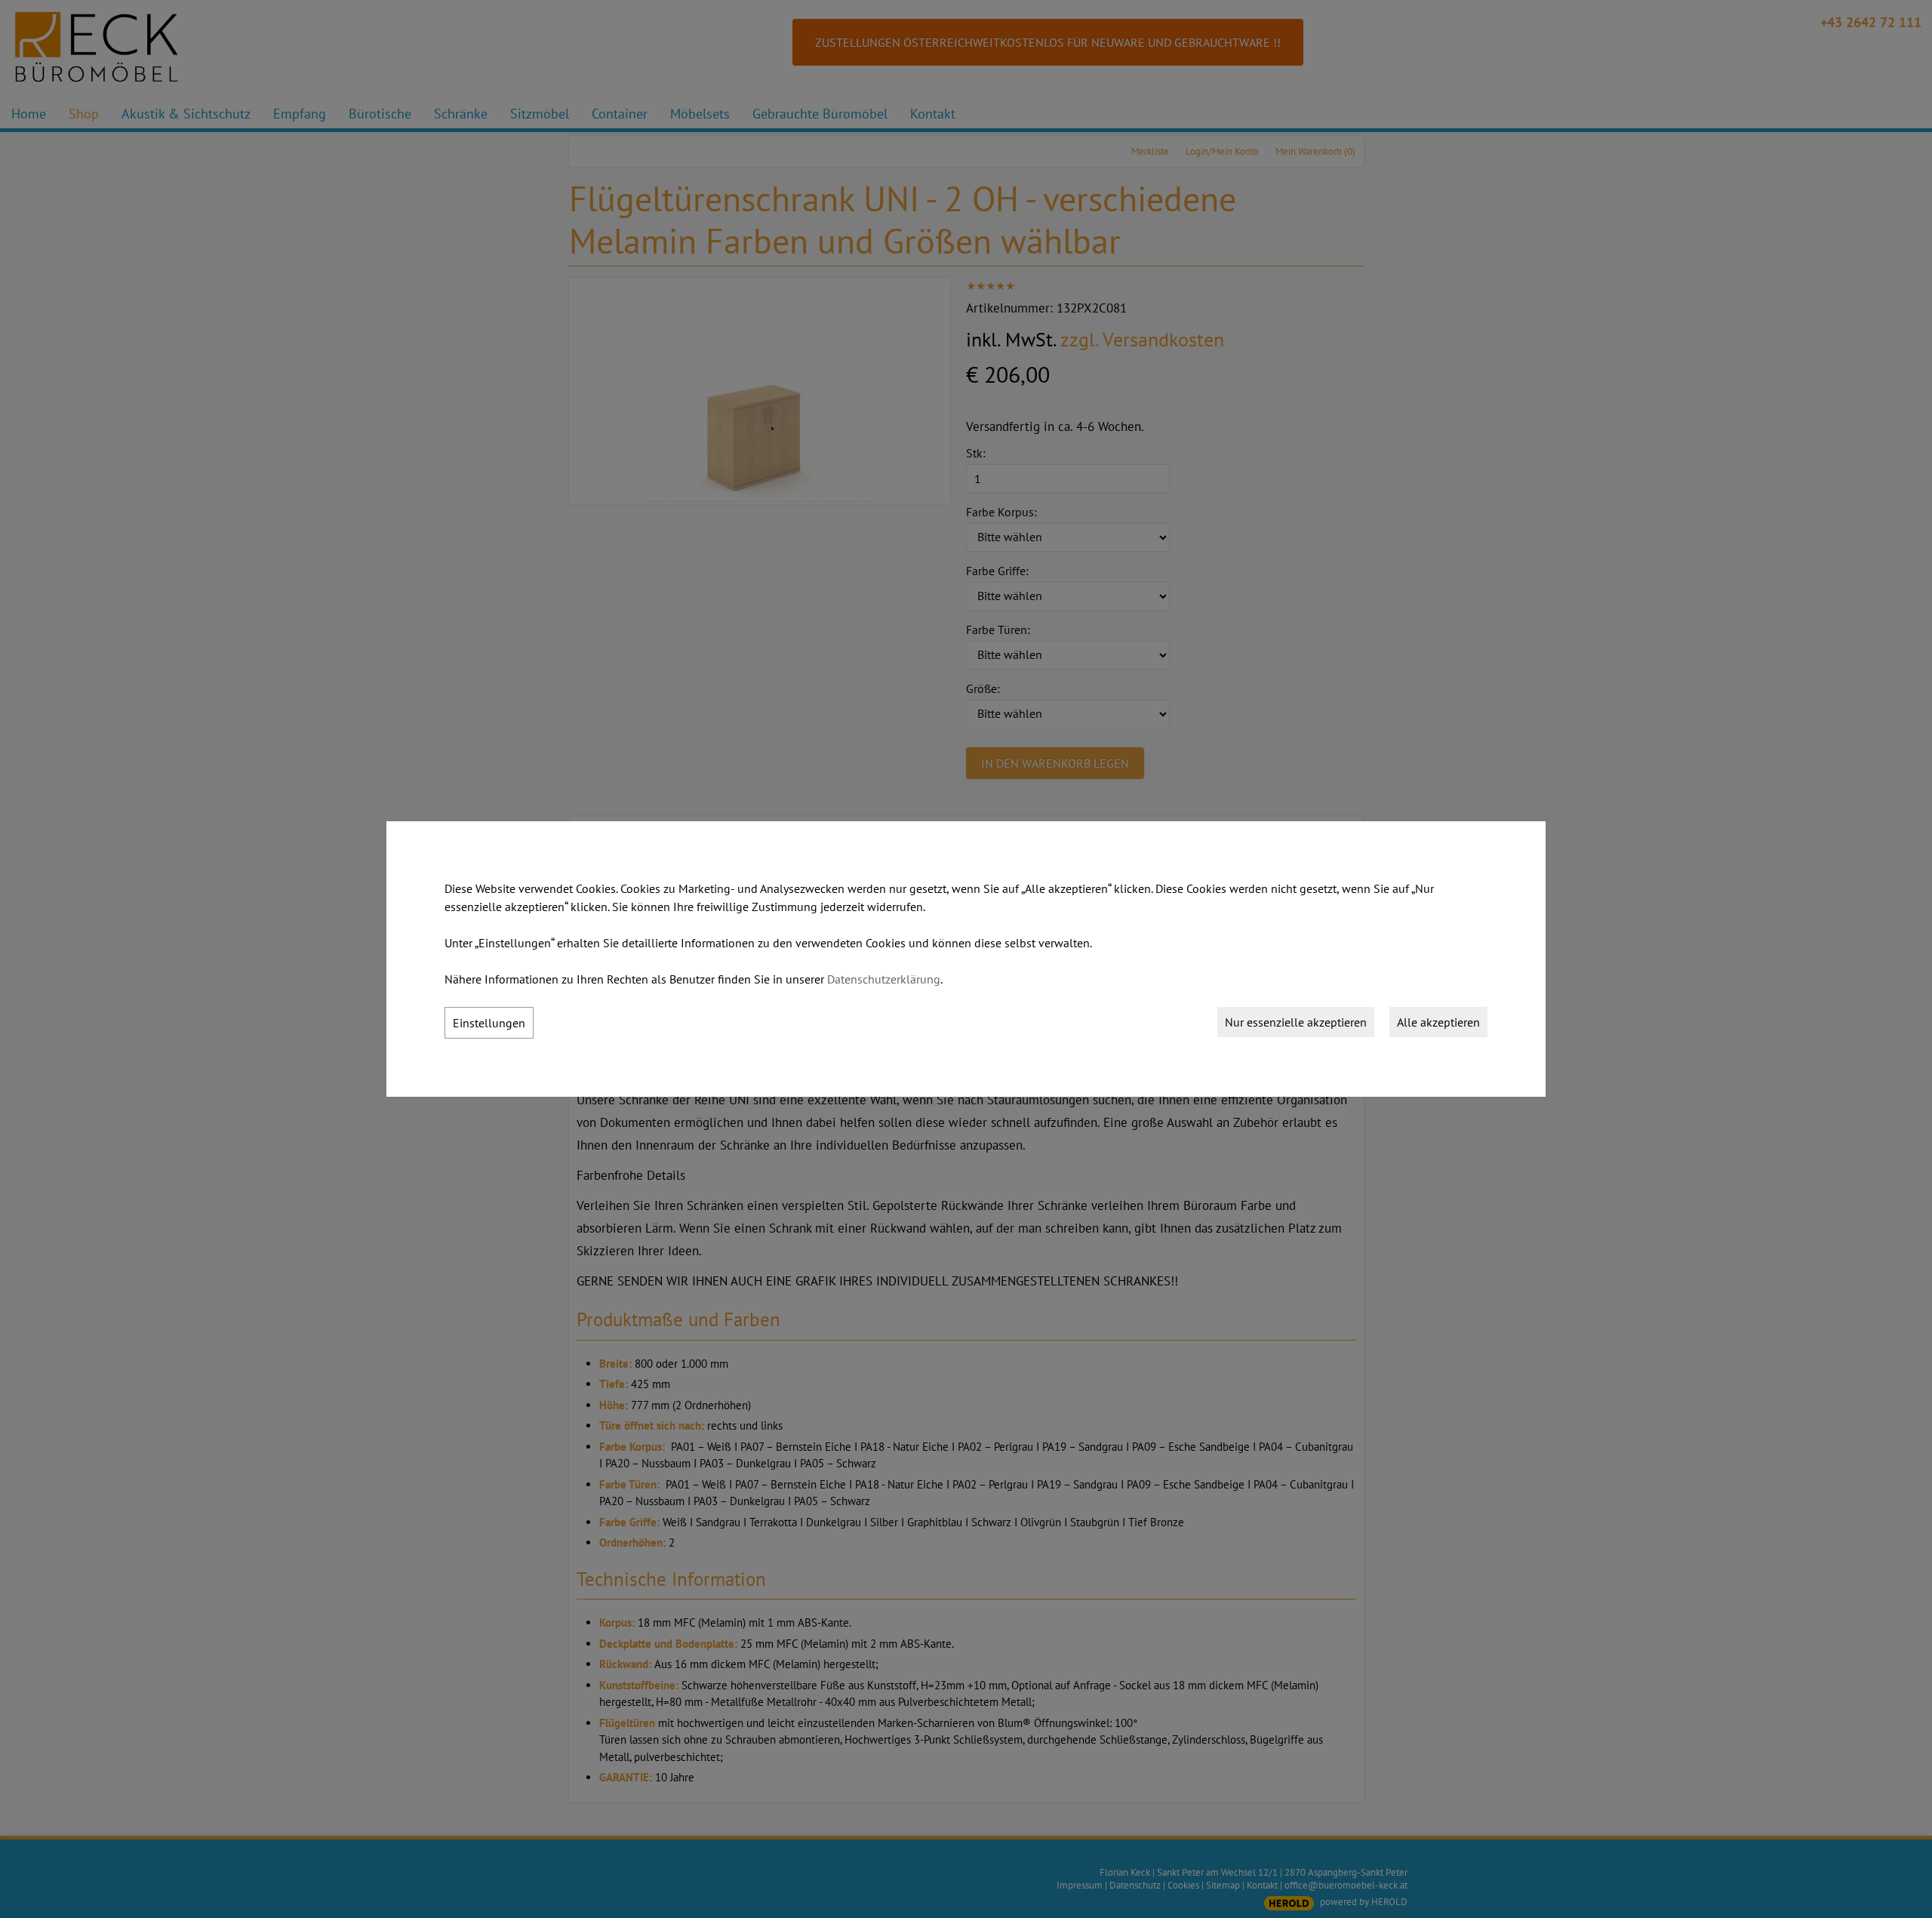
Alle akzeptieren (1438, 1022)
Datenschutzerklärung (884, 979)
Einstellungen (489, 1023)
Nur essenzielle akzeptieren (1296, 1022)
